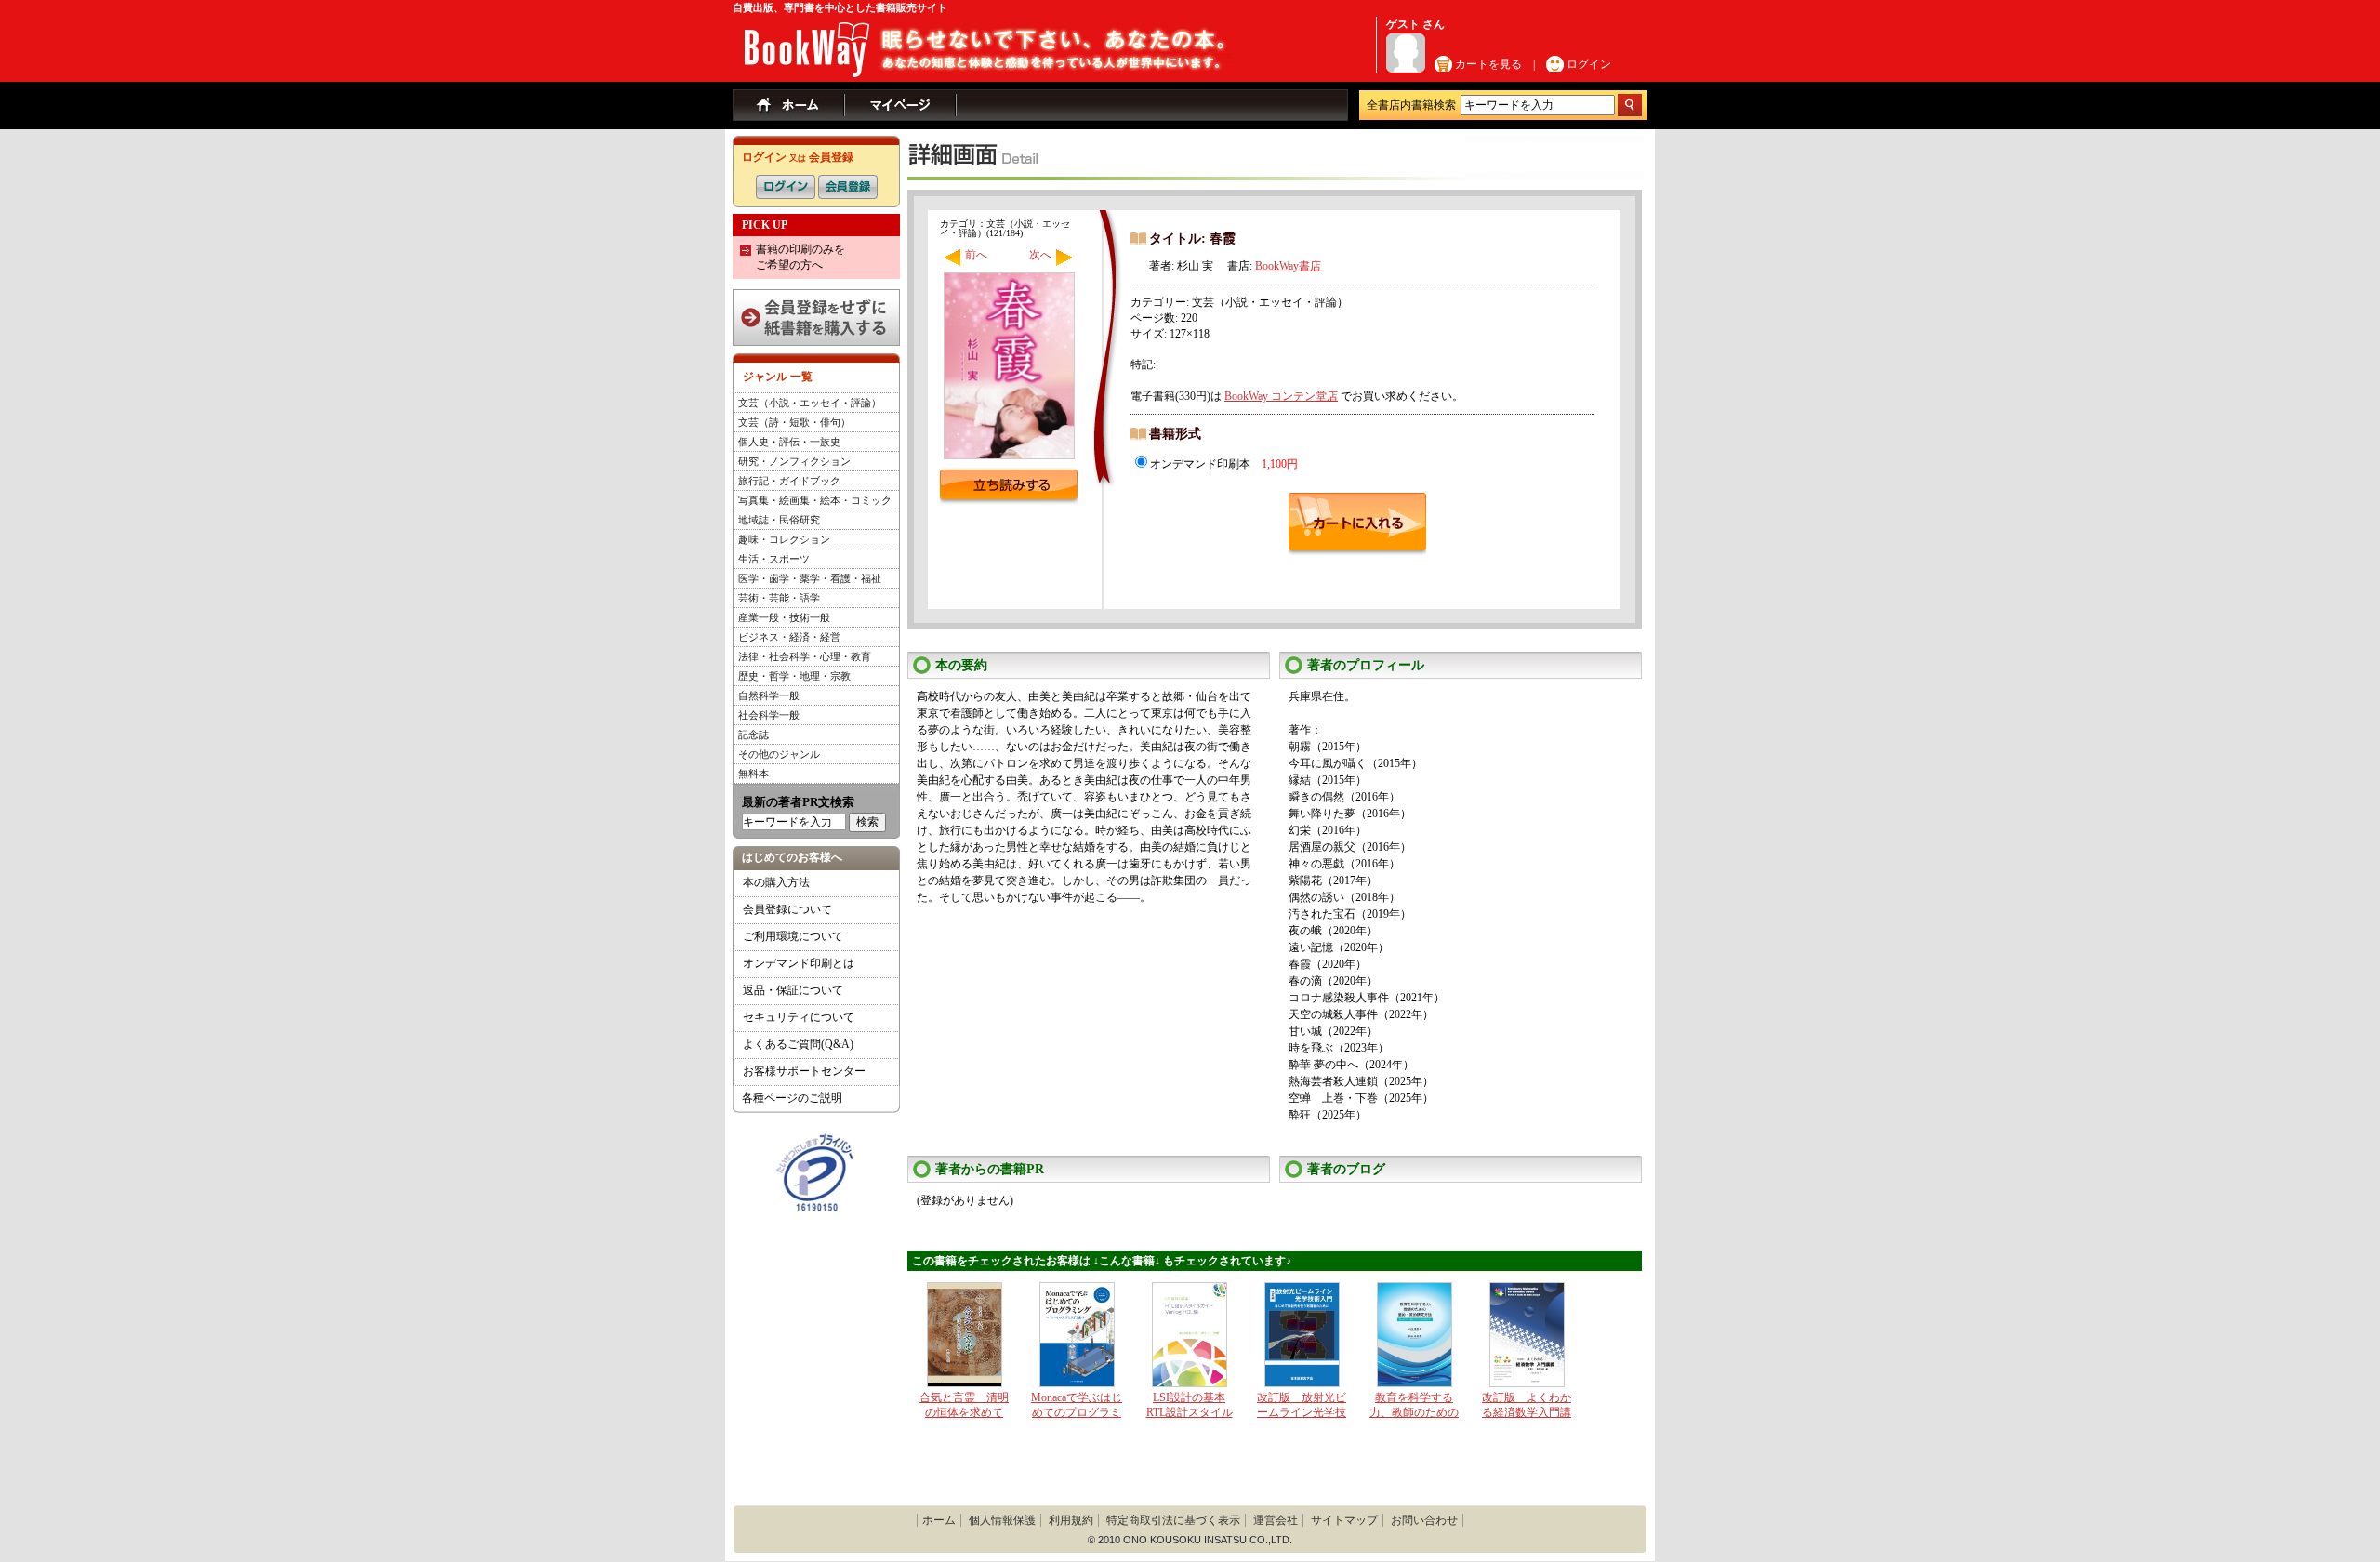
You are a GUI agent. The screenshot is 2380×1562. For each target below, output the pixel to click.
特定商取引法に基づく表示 (1173, 1520)
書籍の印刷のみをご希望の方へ (800, 257)
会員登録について (787, 909)
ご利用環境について (793, 936)
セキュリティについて (799, 1017)
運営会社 (1276, 1520)
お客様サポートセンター (804, 1071)
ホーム (939, 1520)
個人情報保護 (1002, 1520)
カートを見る (1488, 64)
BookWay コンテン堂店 (1281, 396)
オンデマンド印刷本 (1224, 464)
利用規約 (1071, 1520)
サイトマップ (1344, 1520)
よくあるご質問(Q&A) (798, 1044)
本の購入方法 (776, 882)
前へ (976, 255)
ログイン (1589, 64)
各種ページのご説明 (792, 1098)
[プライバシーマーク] (815, 1139)
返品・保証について (793, 990)
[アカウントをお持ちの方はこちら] (786, 182)
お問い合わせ (1424, 1520)
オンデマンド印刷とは (799, 963)
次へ (1040, 255)
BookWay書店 (1288, 266)
